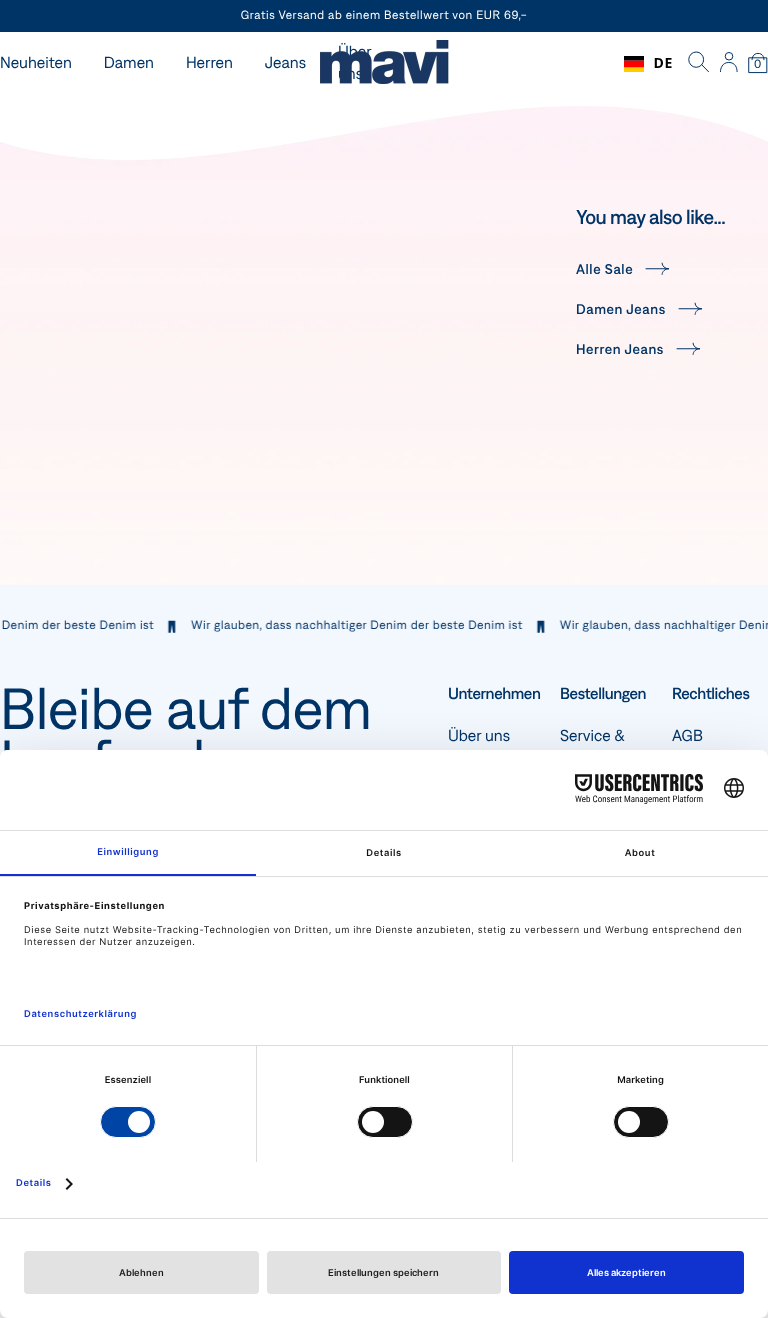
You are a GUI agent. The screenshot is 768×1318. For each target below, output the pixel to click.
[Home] (384, 64)
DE (663, 63)
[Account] (728, 64)
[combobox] (648, 64)
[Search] (699, 64)
